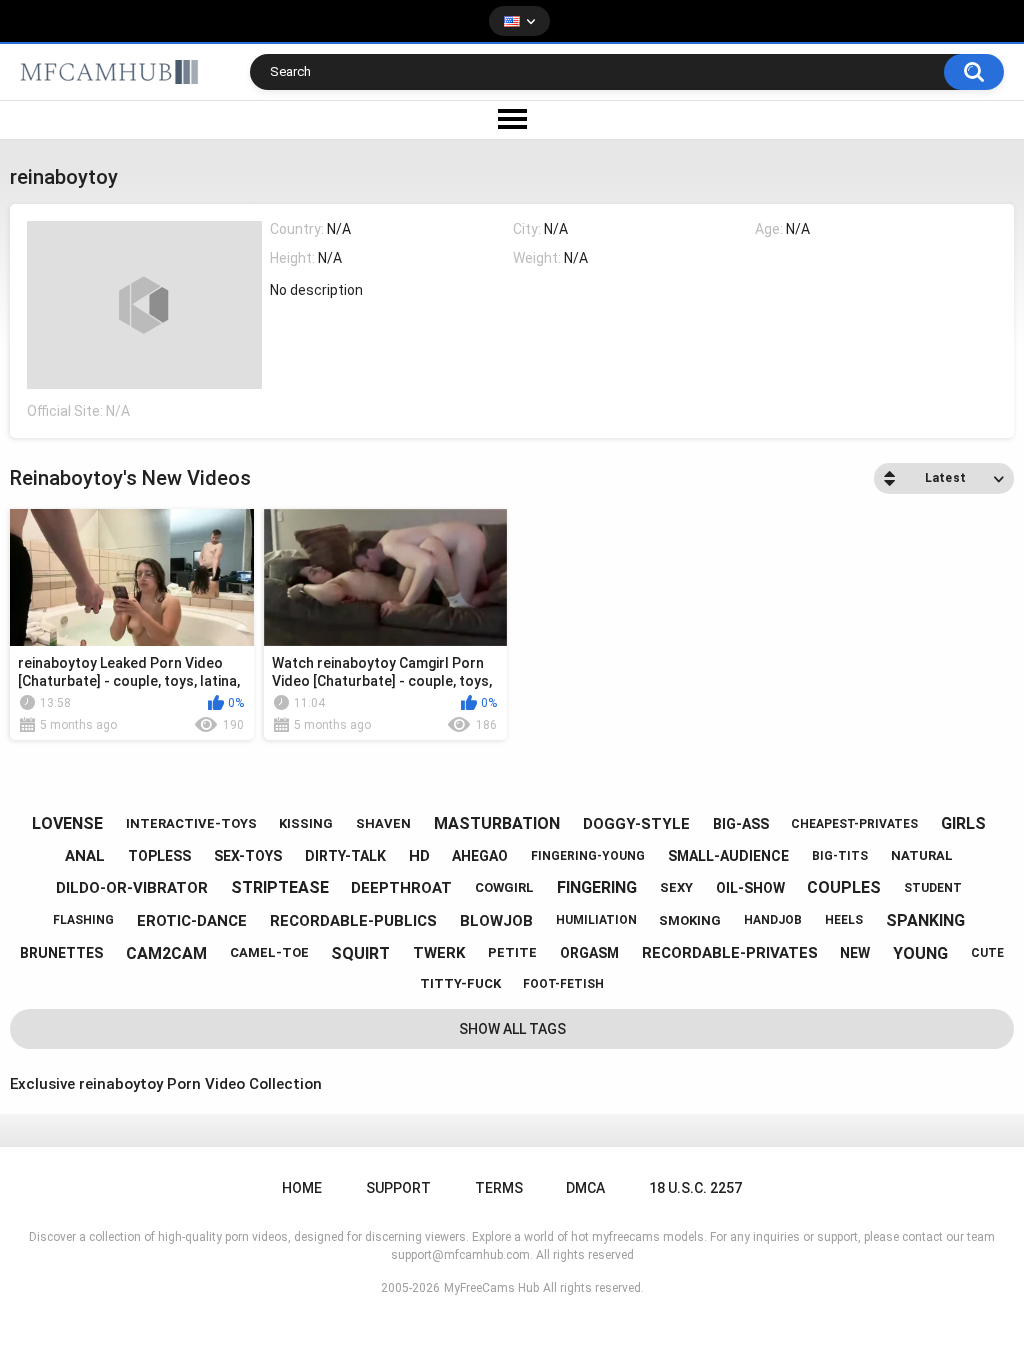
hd (419, 856)
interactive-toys (191, 823)
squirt (360, 953)
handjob (773, 920)
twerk (439, 953)
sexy (676, 887)
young (920, 953)
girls (963, 823)
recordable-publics (353, 921)
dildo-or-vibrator (132, 888)
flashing (83, 920)
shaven (383, 823)
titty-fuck (460, 983)
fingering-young (588, 856)
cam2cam (166, 953)
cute (987, 953)
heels (844, 920)
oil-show (750, 888)
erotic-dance (192, 921)
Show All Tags (512, 1029)
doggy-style (636, 824)
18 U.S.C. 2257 (695, 1188)
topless (159, 856)
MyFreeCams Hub (491, 1288)
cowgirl (504, 887)
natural (922, 855)
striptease (280, 887)
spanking (925, 920)
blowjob (496, 921)
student (933, 888)
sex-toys (248, 856)
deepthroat (401, 888)
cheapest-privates (854, 824)
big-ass (741, 824)
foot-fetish (563, 984)
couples (844, 887)
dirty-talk (345, 856)
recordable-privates (730, 953)
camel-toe (269, 952)
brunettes (61, 953)
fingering (597, 887)
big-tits (840, 856)
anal (85, 856)
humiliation (596, 920)
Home (302, 1188)
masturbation (497, 823)
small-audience (728, 856)
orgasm (589, 953)
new (855, 953)
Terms (499, 1188)
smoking (690, 920)
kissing (306, 823)
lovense (67, 823)
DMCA (585, 1188)
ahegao (480, 856)
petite (512, 952)
